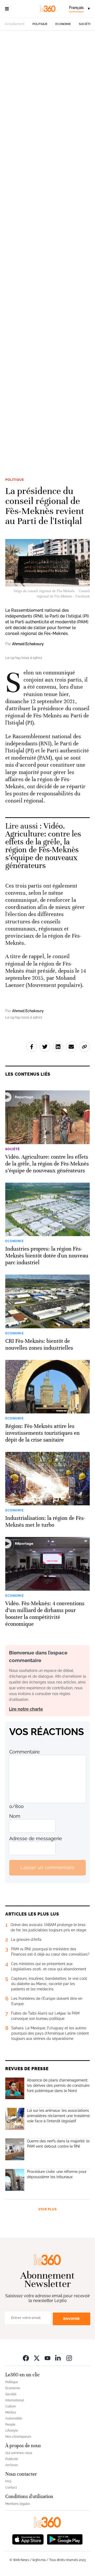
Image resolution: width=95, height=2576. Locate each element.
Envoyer (72, 2319)
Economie (63, 24)
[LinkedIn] (58, 2358)
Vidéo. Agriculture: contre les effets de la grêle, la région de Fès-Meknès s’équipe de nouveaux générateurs (43, 846)
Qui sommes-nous (19, 2453)
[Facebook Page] (26, 2358)
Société (85, 24)
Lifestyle (12, 2431)
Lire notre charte (26, 1709)
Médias (11, 2412)
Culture (11, 2406)
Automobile (14, 2418)
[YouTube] (47, 2358)
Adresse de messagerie (36, 1838)
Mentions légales (18, 2504)
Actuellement (15, 24)
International (15, 2400)
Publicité (12, 2459)
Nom (15, 1816)
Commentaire (25, 1752)
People (10, 2425)
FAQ (8, 2481)
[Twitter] (37, 2358)
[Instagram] (69, 2358)
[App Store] (28, 2539)
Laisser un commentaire (47, 1867)
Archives (12, 2465)
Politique (40, 24)
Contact (11, 2487)
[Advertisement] (47, 250)
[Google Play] (65, 2539)
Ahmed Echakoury (28, 644)
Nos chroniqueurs (18, 2437)
